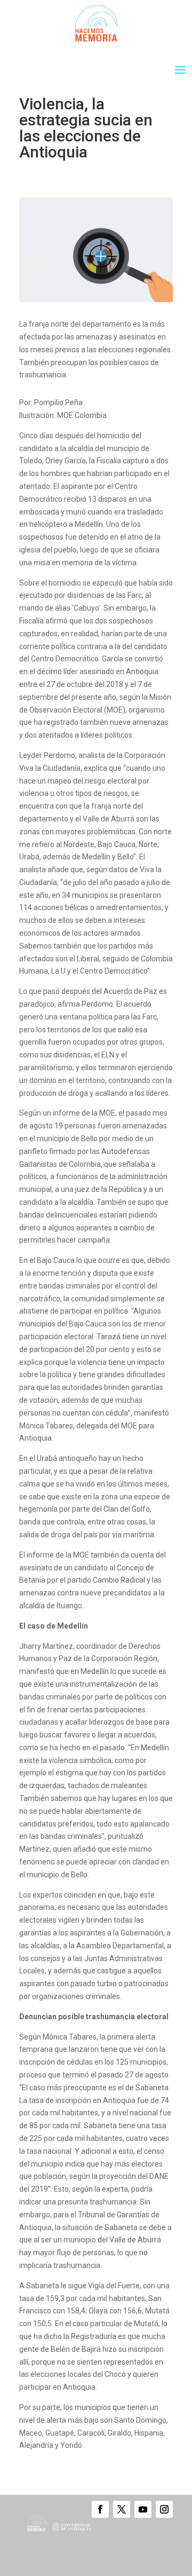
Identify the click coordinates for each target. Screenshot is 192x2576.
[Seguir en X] (122, 2509)
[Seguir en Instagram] (164, 2509)
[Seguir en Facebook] (100, 2509)
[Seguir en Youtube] (143, 2509)
